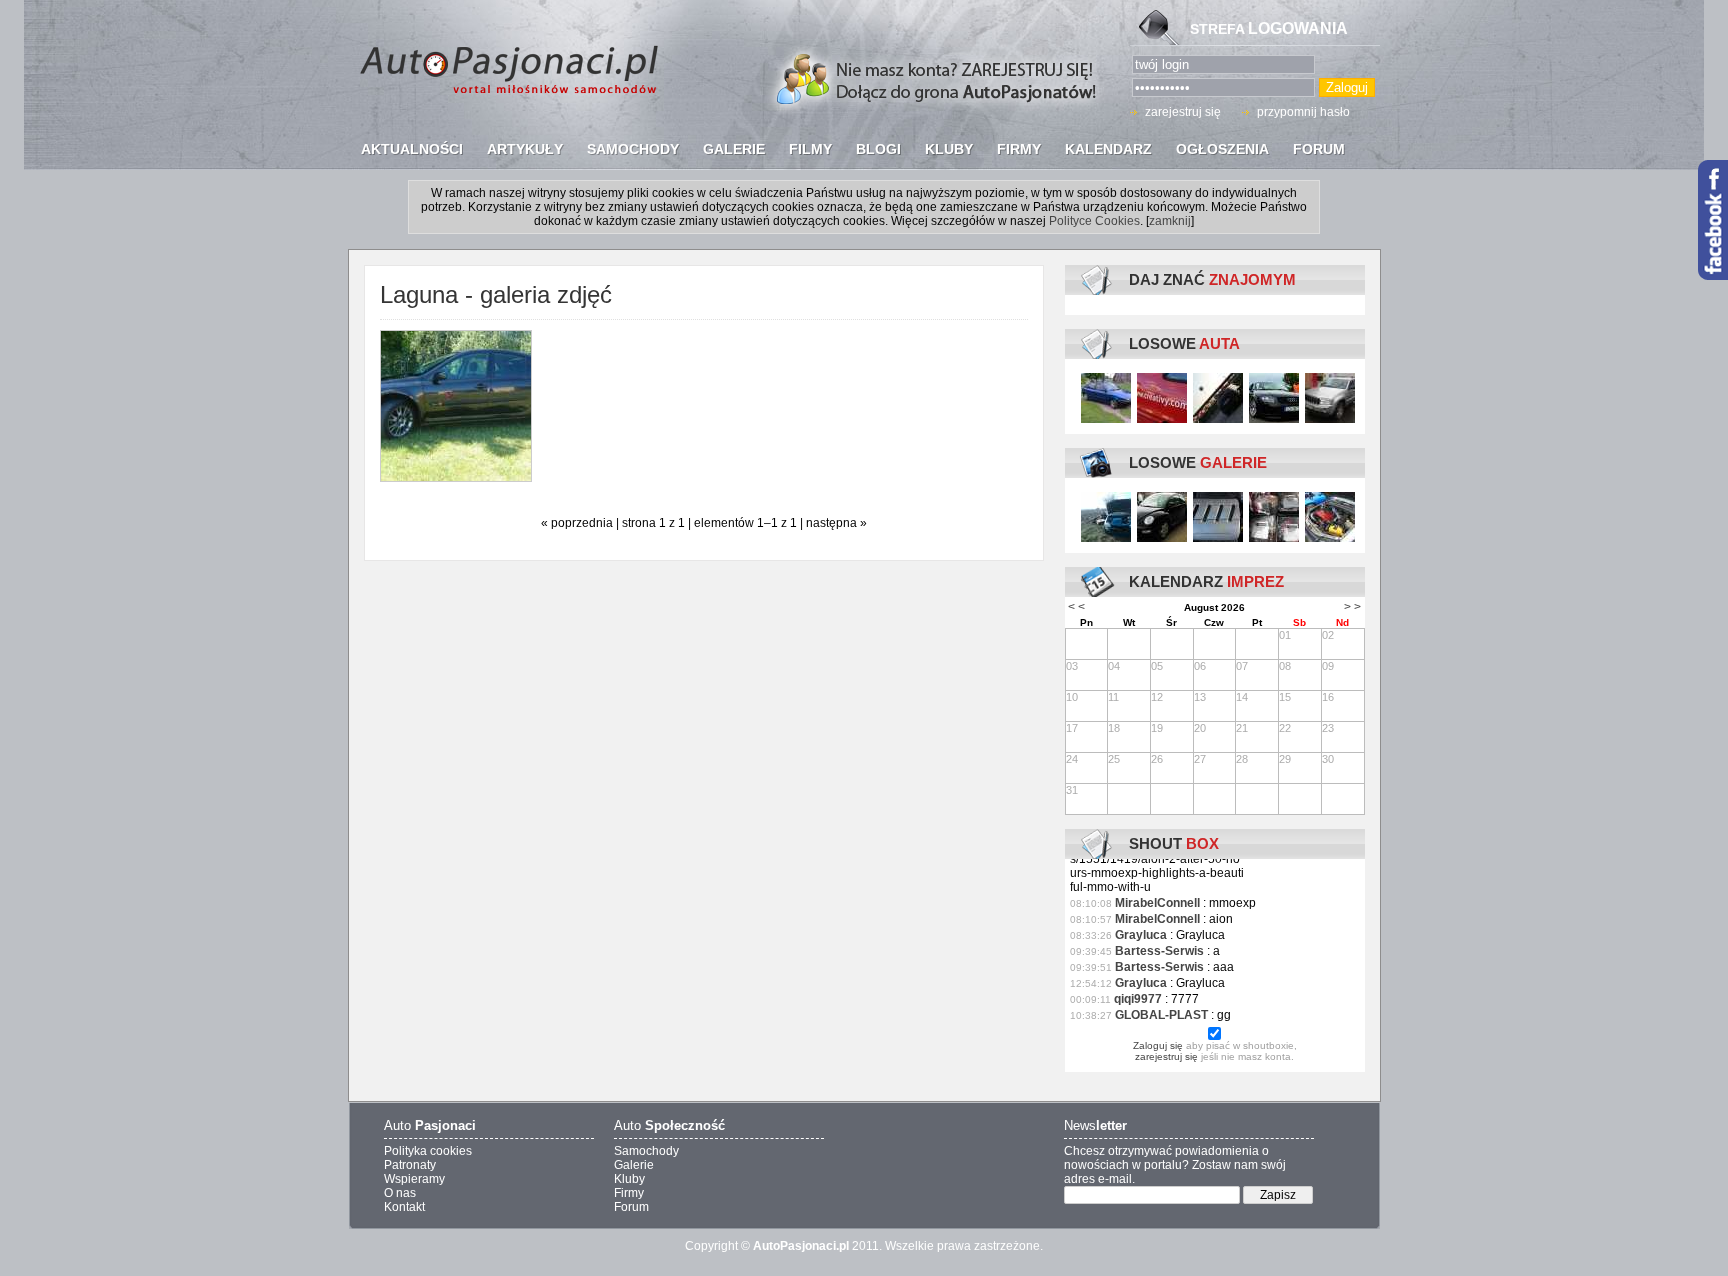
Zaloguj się (1158, 1045)
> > (1352, 607)
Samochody (646, 1151)
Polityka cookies (428, 1151)
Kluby (629, 1179)
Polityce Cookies (1094, 221)
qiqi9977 (1138, 999)
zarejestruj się (1183, 112)
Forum (631, 1207)
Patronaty (410, 1165)
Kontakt (404, 1207)
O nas (400, 1193)
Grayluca (1141, 935)
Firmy (629, 1193)
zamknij (1170, 221)
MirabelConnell (1157, 903)
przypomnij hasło (1303, 112)
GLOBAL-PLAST (1161, 1015)
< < (1076, 607)
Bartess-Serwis (1159, 951)
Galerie (634, 1165)
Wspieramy (414, 1179)
